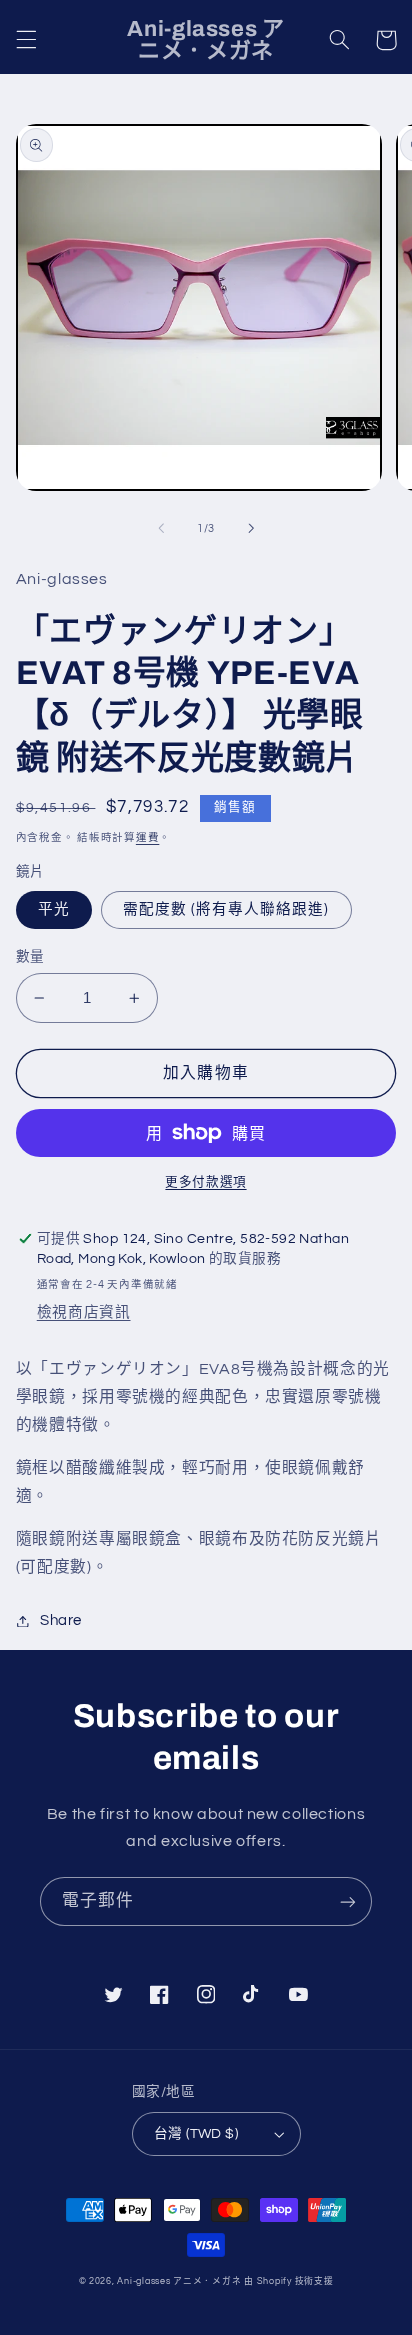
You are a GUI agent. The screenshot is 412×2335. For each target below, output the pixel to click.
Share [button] (61, 1620)
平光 (54, 909)
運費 (147, 837)
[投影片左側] (161, 528)
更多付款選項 (205, 1182)
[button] (26, 40)
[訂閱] (348, 1901)
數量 (30, 957)
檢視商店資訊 (84, 1312)
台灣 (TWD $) (196, 2134)
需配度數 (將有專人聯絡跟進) (226, 909)
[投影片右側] (251, 528)
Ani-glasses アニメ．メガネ (179, 2281)
